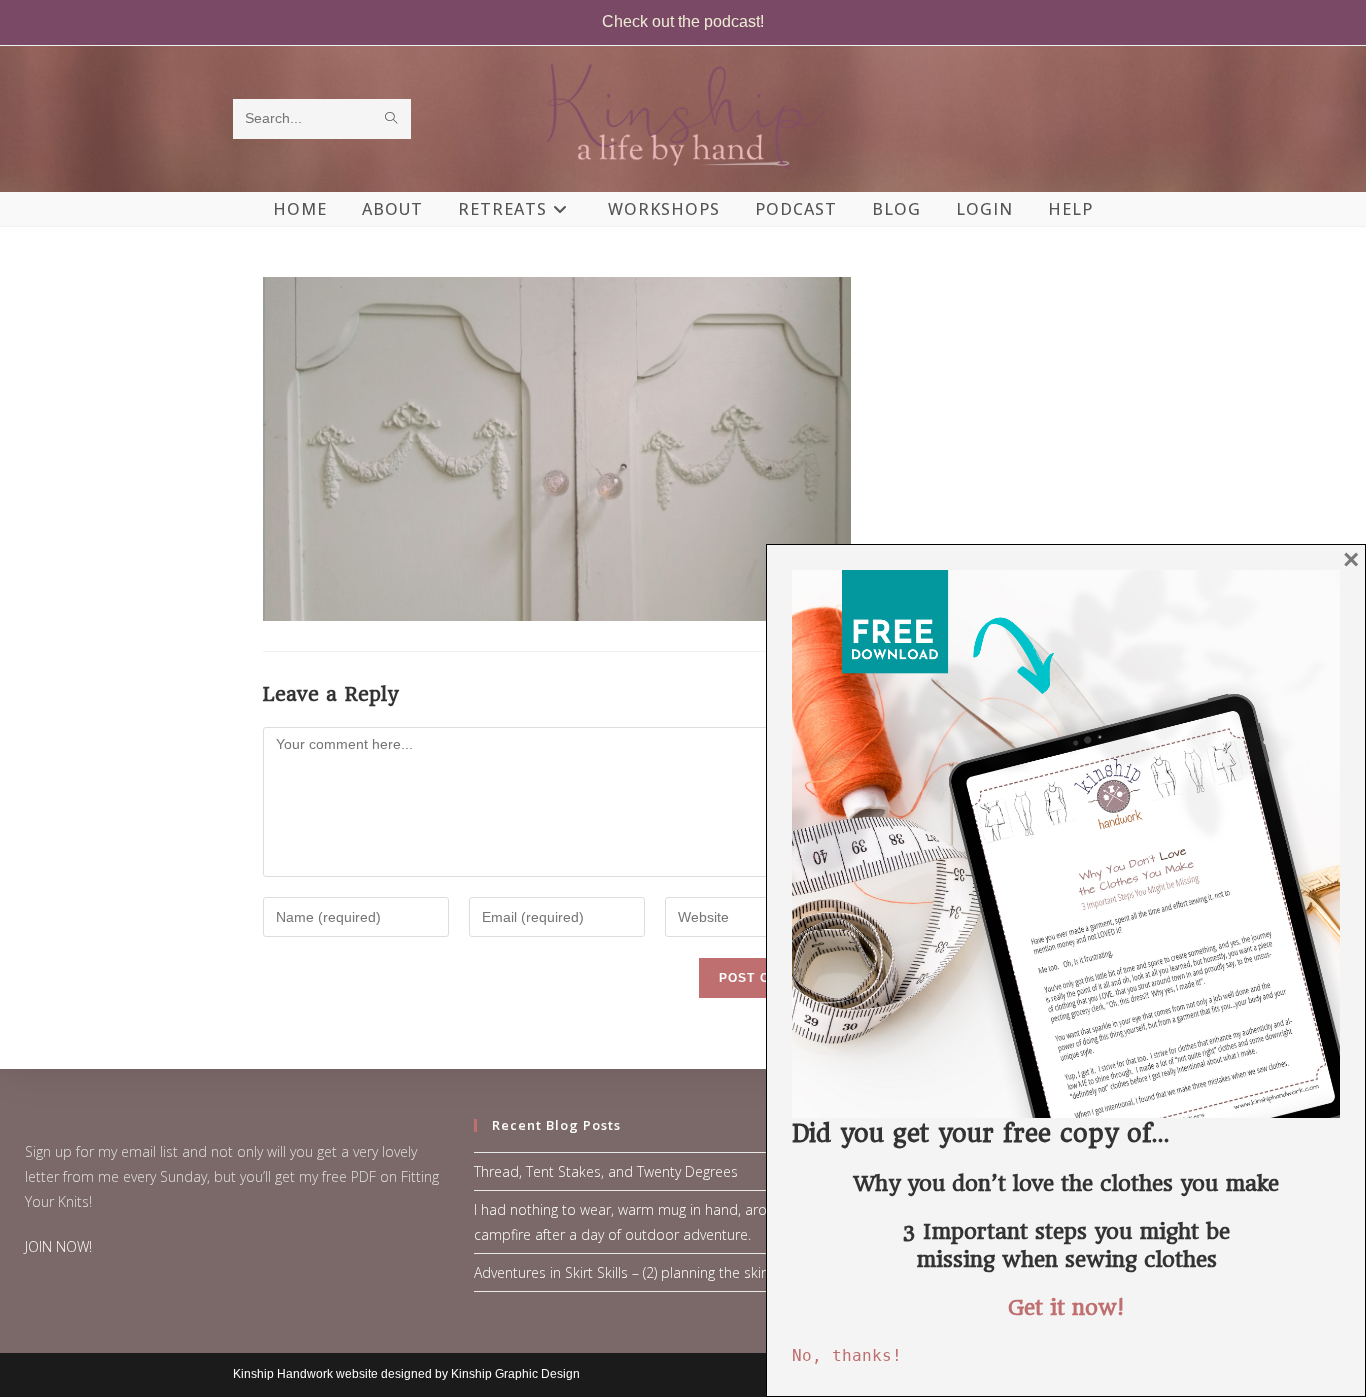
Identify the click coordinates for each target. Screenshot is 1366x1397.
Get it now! (1066, 1307)
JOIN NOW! (58, 1246)
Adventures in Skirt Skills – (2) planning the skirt (622, 1272)
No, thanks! (847, 1355)
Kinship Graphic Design (515, 1374)
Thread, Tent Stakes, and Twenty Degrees (606, 1171)
